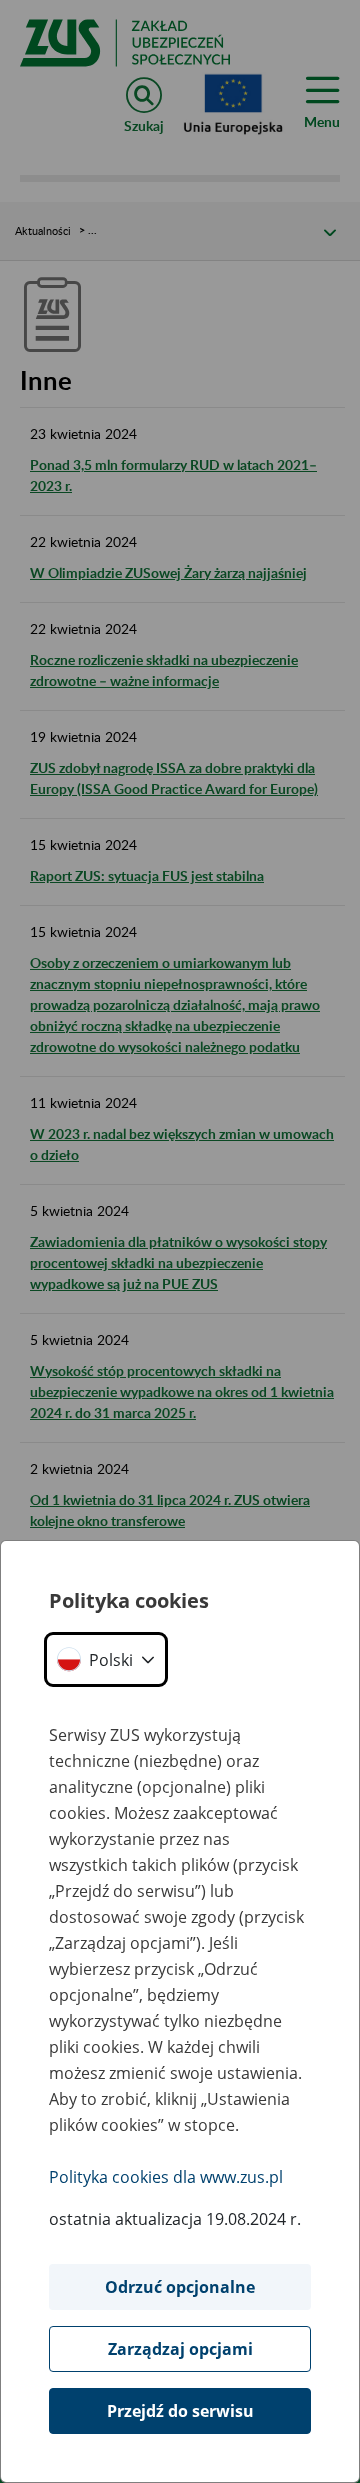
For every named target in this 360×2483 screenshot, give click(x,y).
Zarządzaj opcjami (180, 2349)
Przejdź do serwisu (180, 2411)
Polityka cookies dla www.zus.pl (166, 2177)
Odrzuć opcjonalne (180, 2287)
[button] (106, 1659)
